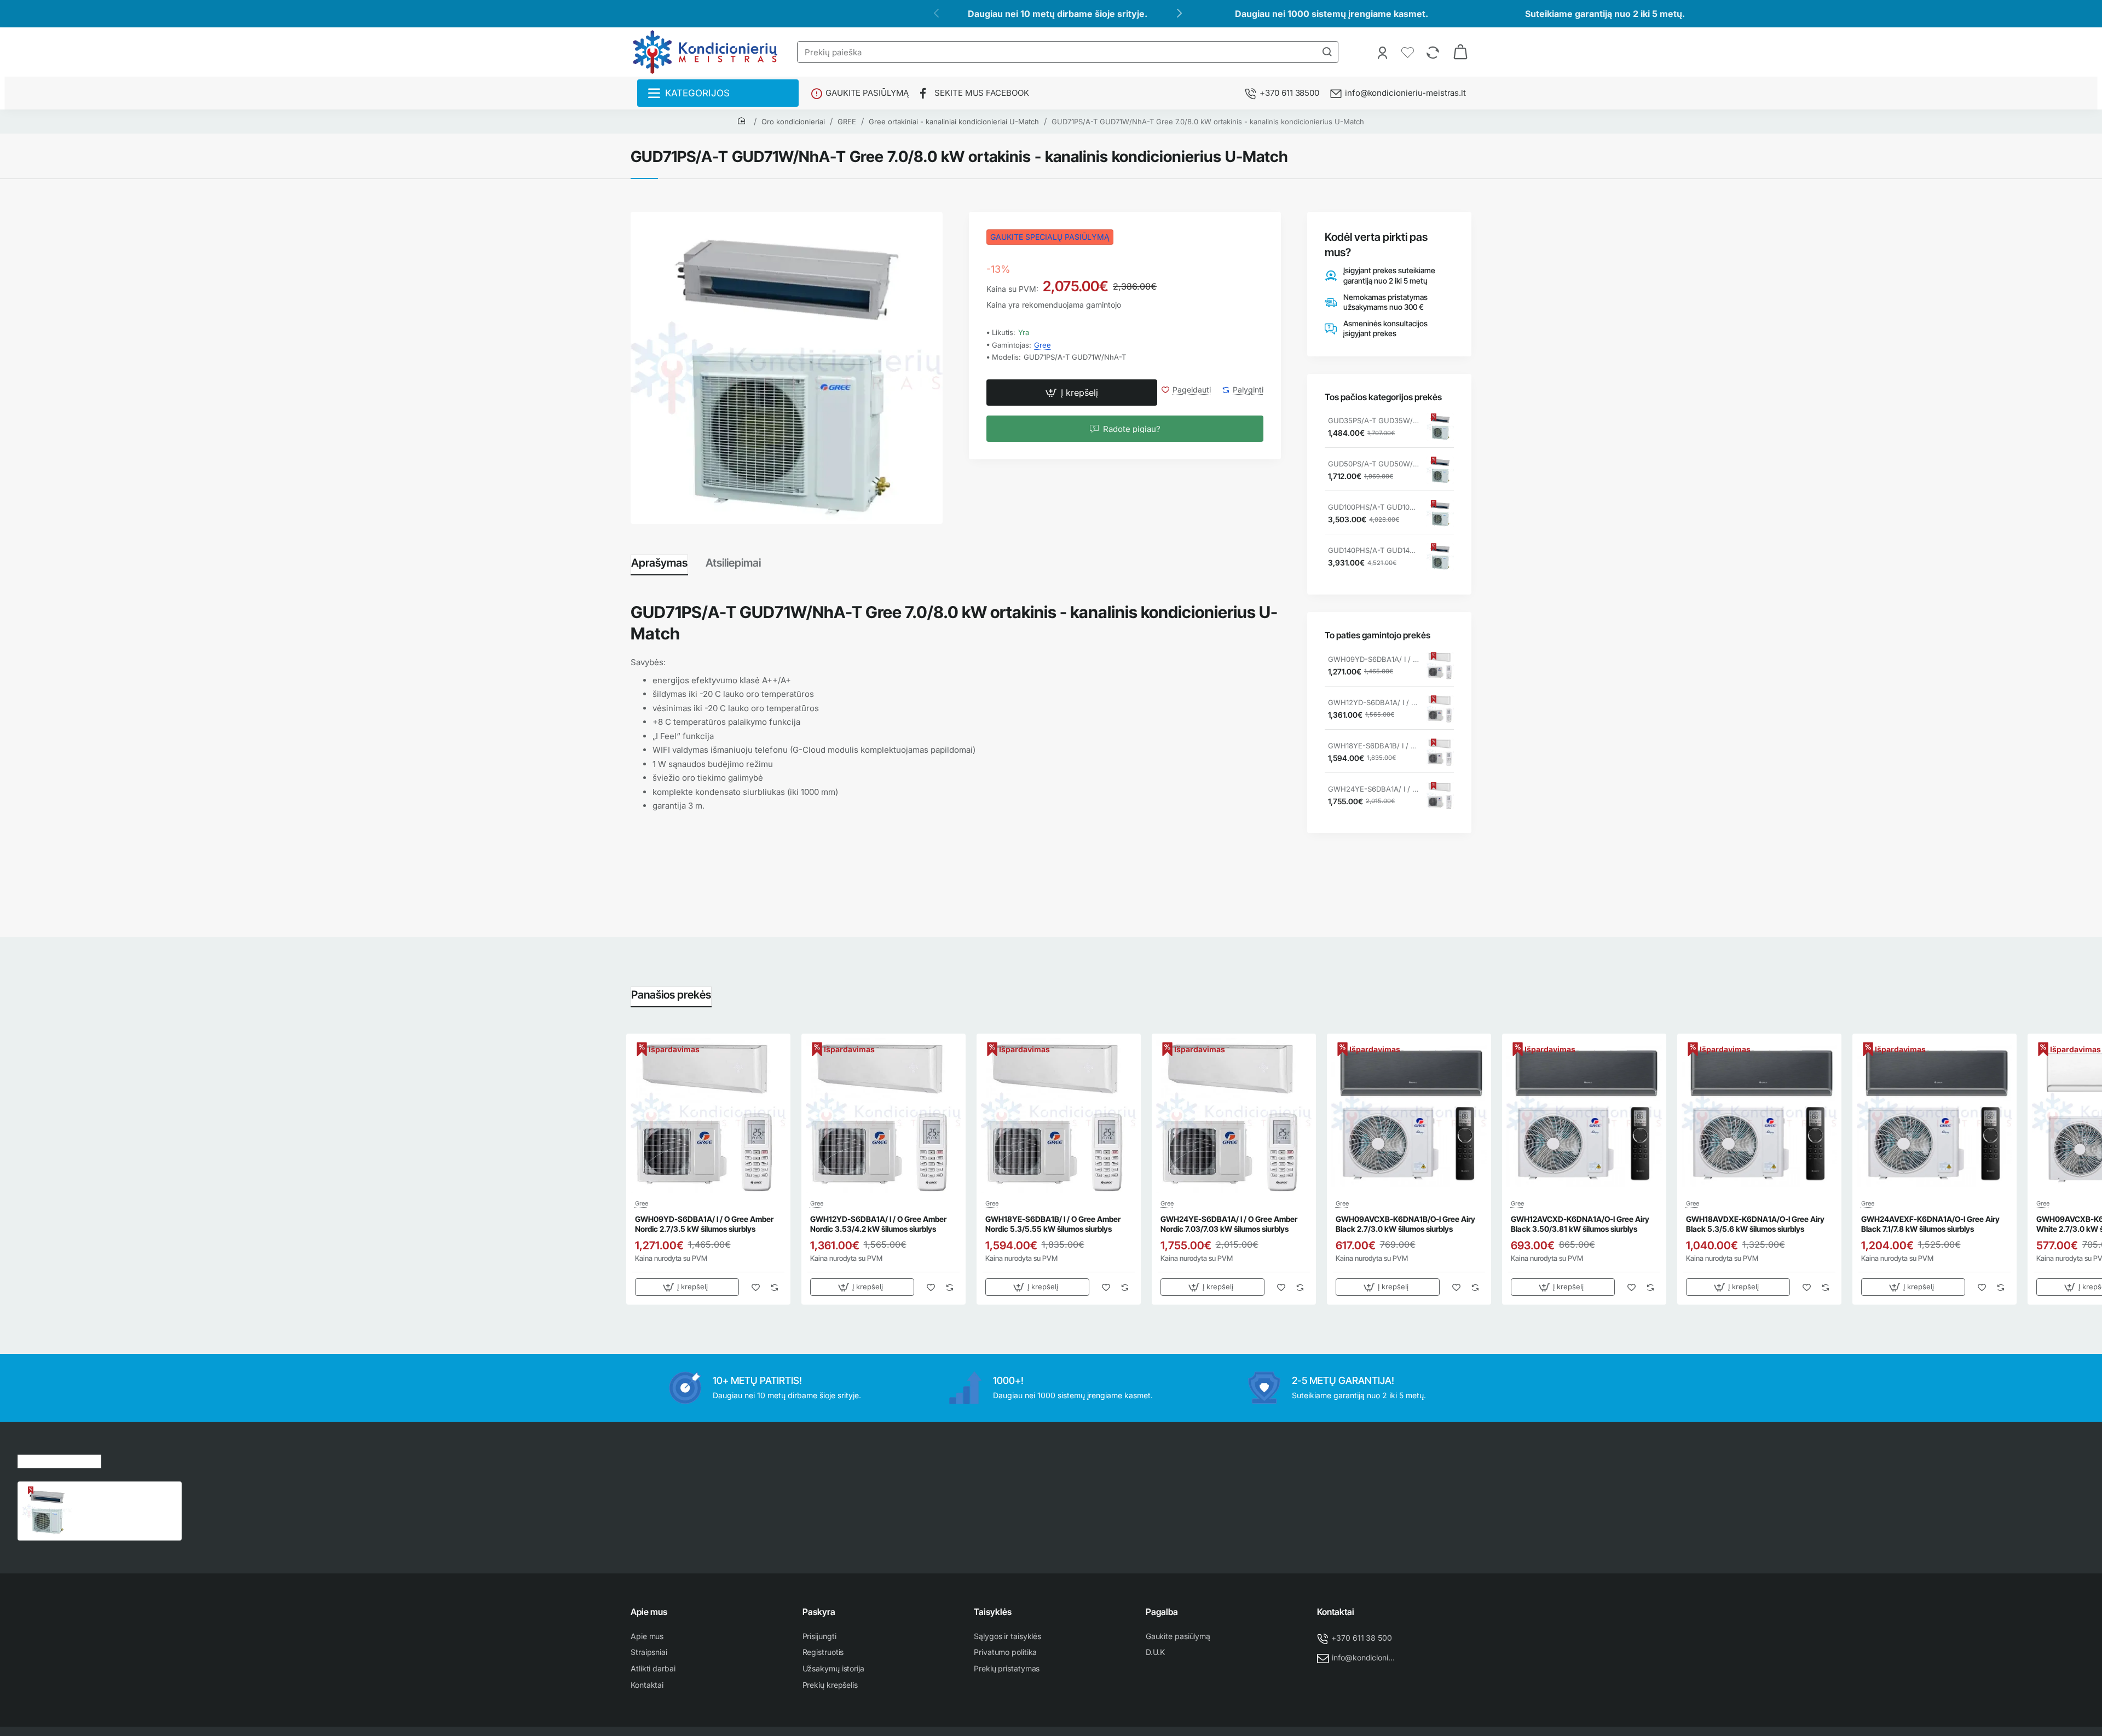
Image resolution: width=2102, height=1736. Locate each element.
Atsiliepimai (733, 563)
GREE (847, 122)
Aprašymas (659, 563)
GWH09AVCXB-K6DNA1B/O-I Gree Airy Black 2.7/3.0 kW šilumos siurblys (1405, 1224)
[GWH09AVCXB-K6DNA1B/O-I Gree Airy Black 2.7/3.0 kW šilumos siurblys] (1409, 1116)
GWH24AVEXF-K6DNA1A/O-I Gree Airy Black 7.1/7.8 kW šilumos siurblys (1930, 1224)
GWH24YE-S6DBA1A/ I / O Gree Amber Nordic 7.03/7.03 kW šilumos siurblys (1373, 789)
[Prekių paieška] (1327, 52)
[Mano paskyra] (1384, 52)
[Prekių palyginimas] (1434, 52)
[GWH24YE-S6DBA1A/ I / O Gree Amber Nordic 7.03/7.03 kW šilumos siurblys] (1440, 795)
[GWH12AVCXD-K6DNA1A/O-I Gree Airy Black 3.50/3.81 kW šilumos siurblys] (1584, 1116)
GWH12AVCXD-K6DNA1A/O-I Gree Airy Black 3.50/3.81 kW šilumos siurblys (1580, 1224)
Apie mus (649, 1612)
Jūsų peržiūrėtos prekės (59, 1460)
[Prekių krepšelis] (1460, 52)
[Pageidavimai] (1409, 52)
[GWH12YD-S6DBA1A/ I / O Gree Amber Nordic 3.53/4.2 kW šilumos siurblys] (1440, 709)
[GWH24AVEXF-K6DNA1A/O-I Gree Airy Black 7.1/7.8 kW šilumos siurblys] (1934, 1116)
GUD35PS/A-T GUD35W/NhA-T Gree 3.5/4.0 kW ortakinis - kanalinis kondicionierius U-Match (1373, 420)
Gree (1043, 345)
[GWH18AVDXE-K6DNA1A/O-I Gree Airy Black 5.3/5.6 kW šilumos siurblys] (1759, 1116)
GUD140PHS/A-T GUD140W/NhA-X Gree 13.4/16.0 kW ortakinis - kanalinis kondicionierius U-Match (1373, 550)
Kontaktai (1336, 1612)
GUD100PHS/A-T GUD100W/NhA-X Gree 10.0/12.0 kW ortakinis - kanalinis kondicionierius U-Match (1373, 507)
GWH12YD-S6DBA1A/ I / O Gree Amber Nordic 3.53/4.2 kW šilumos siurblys (1373, 702)
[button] (1072, 393)
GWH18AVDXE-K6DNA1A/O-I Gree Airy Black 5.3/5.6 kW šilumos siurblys (1755, 1224)
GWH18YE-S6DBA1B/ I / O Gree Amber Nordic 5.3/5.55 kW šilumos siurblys (1373, 746)
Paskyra (819, 1612)
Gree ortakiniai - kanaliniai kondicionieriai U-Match (954, 122)
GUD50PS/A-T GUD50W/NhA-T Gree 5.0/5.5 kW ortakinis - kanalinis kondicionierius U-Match (1373, 464)
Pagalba (1162, 1612)
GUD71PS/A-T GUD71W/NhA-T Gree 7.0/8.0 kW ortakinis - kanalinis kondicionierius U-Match (1208, 122)
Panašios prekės (671, 995)
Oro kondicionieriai (793, 122)
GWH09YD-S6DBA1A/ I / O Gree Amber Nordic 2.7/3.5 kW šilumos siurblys (1373, 659)
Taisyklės (993, 1612)
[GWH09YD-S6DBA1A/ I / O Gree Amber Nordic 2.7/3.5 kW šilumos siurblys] (1440, 666)
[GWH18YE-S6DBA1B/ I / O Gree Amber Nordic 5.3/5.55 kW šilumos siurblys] (1440, 752)
